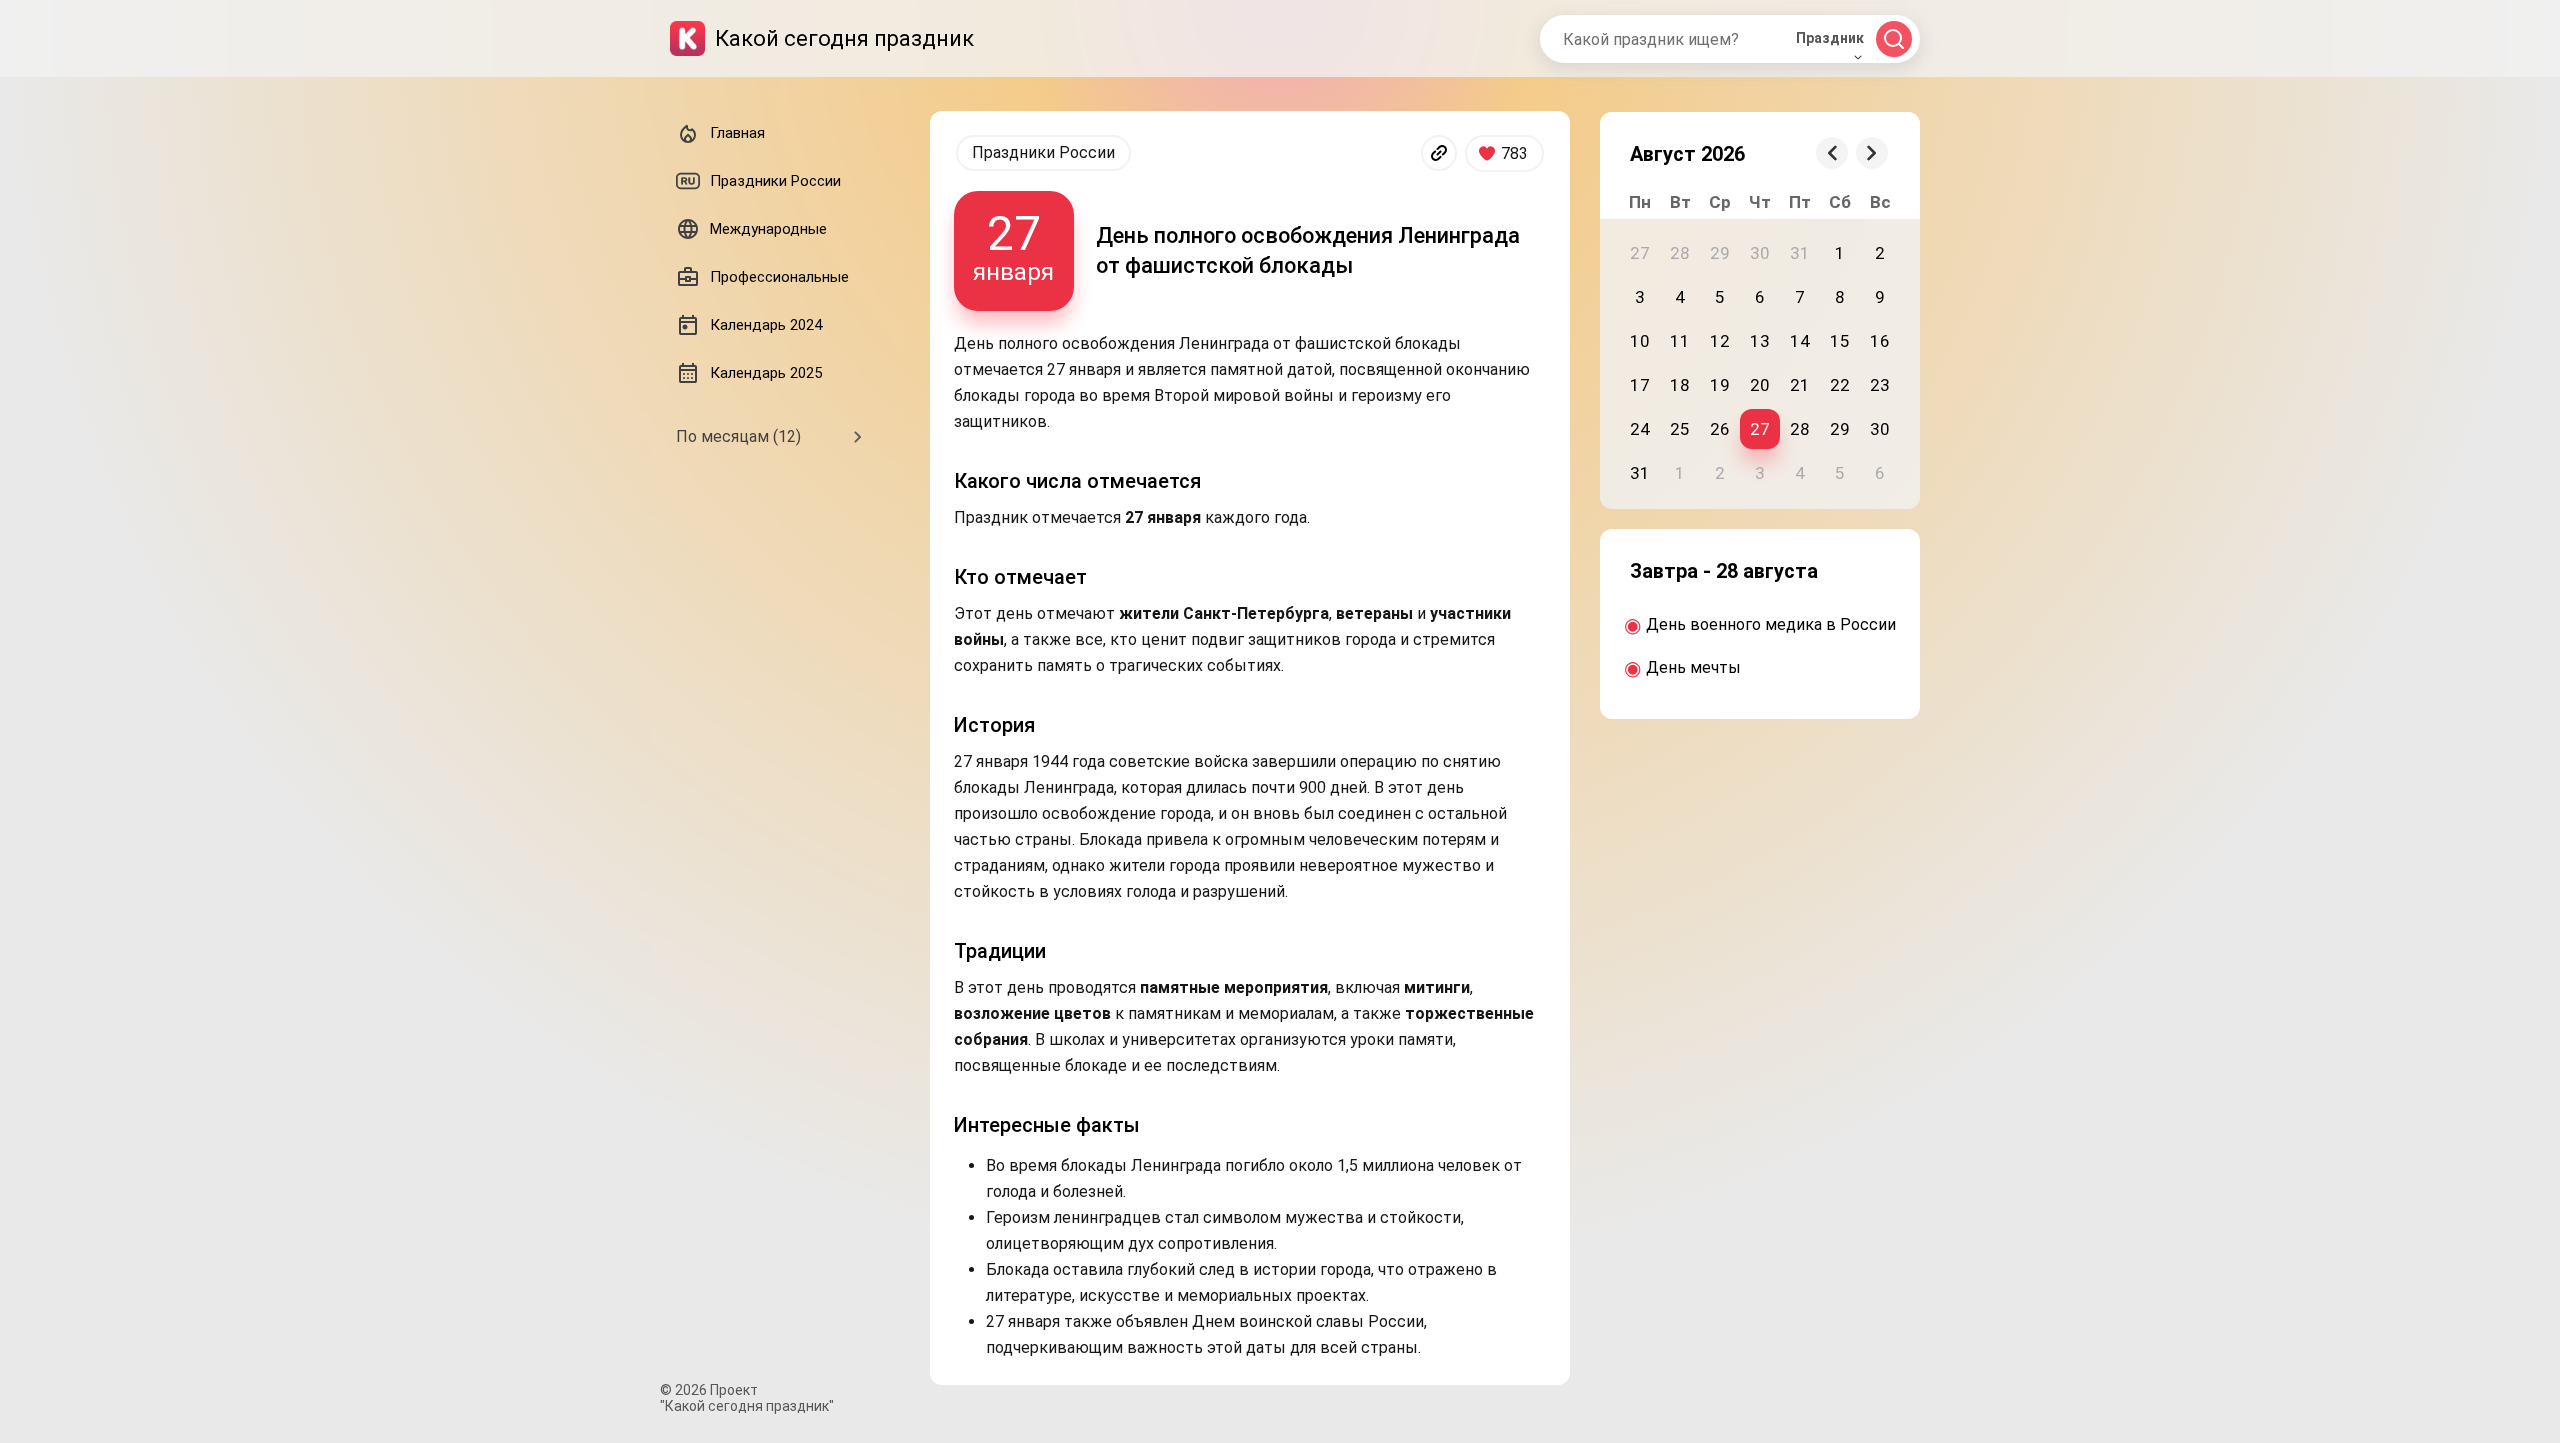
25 (1680, 429)
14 (1800, 341)
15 (1840, 341)
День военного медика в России (1771, 624)
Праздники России (1043, 152)
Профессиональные (779, 277)
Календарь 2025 (766, 373)
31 (1640, 473)
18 (1680, 385)
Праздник (1830, 38)
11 (1680, 341)
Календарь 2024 (766, 325)
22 (1840, 385)
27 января (1013, 245)
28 (1800, 429)
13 (1760, 341)
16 (1880, 341)
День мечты (1693, 667)
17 (1640, 385)
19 (1720, 385)
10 (1640, 341)
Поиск (1894, 39)
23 (1880, 385)
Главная (737, 133)
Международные (768, 229)
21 (1800, 385)
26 (1720, 429)
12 (1720, 341)
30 (1880, 429)
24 (1640, 429)
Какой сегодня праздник (844, 38)
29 (1840, 429)
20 (1760, 385)
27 (1760, 429)
